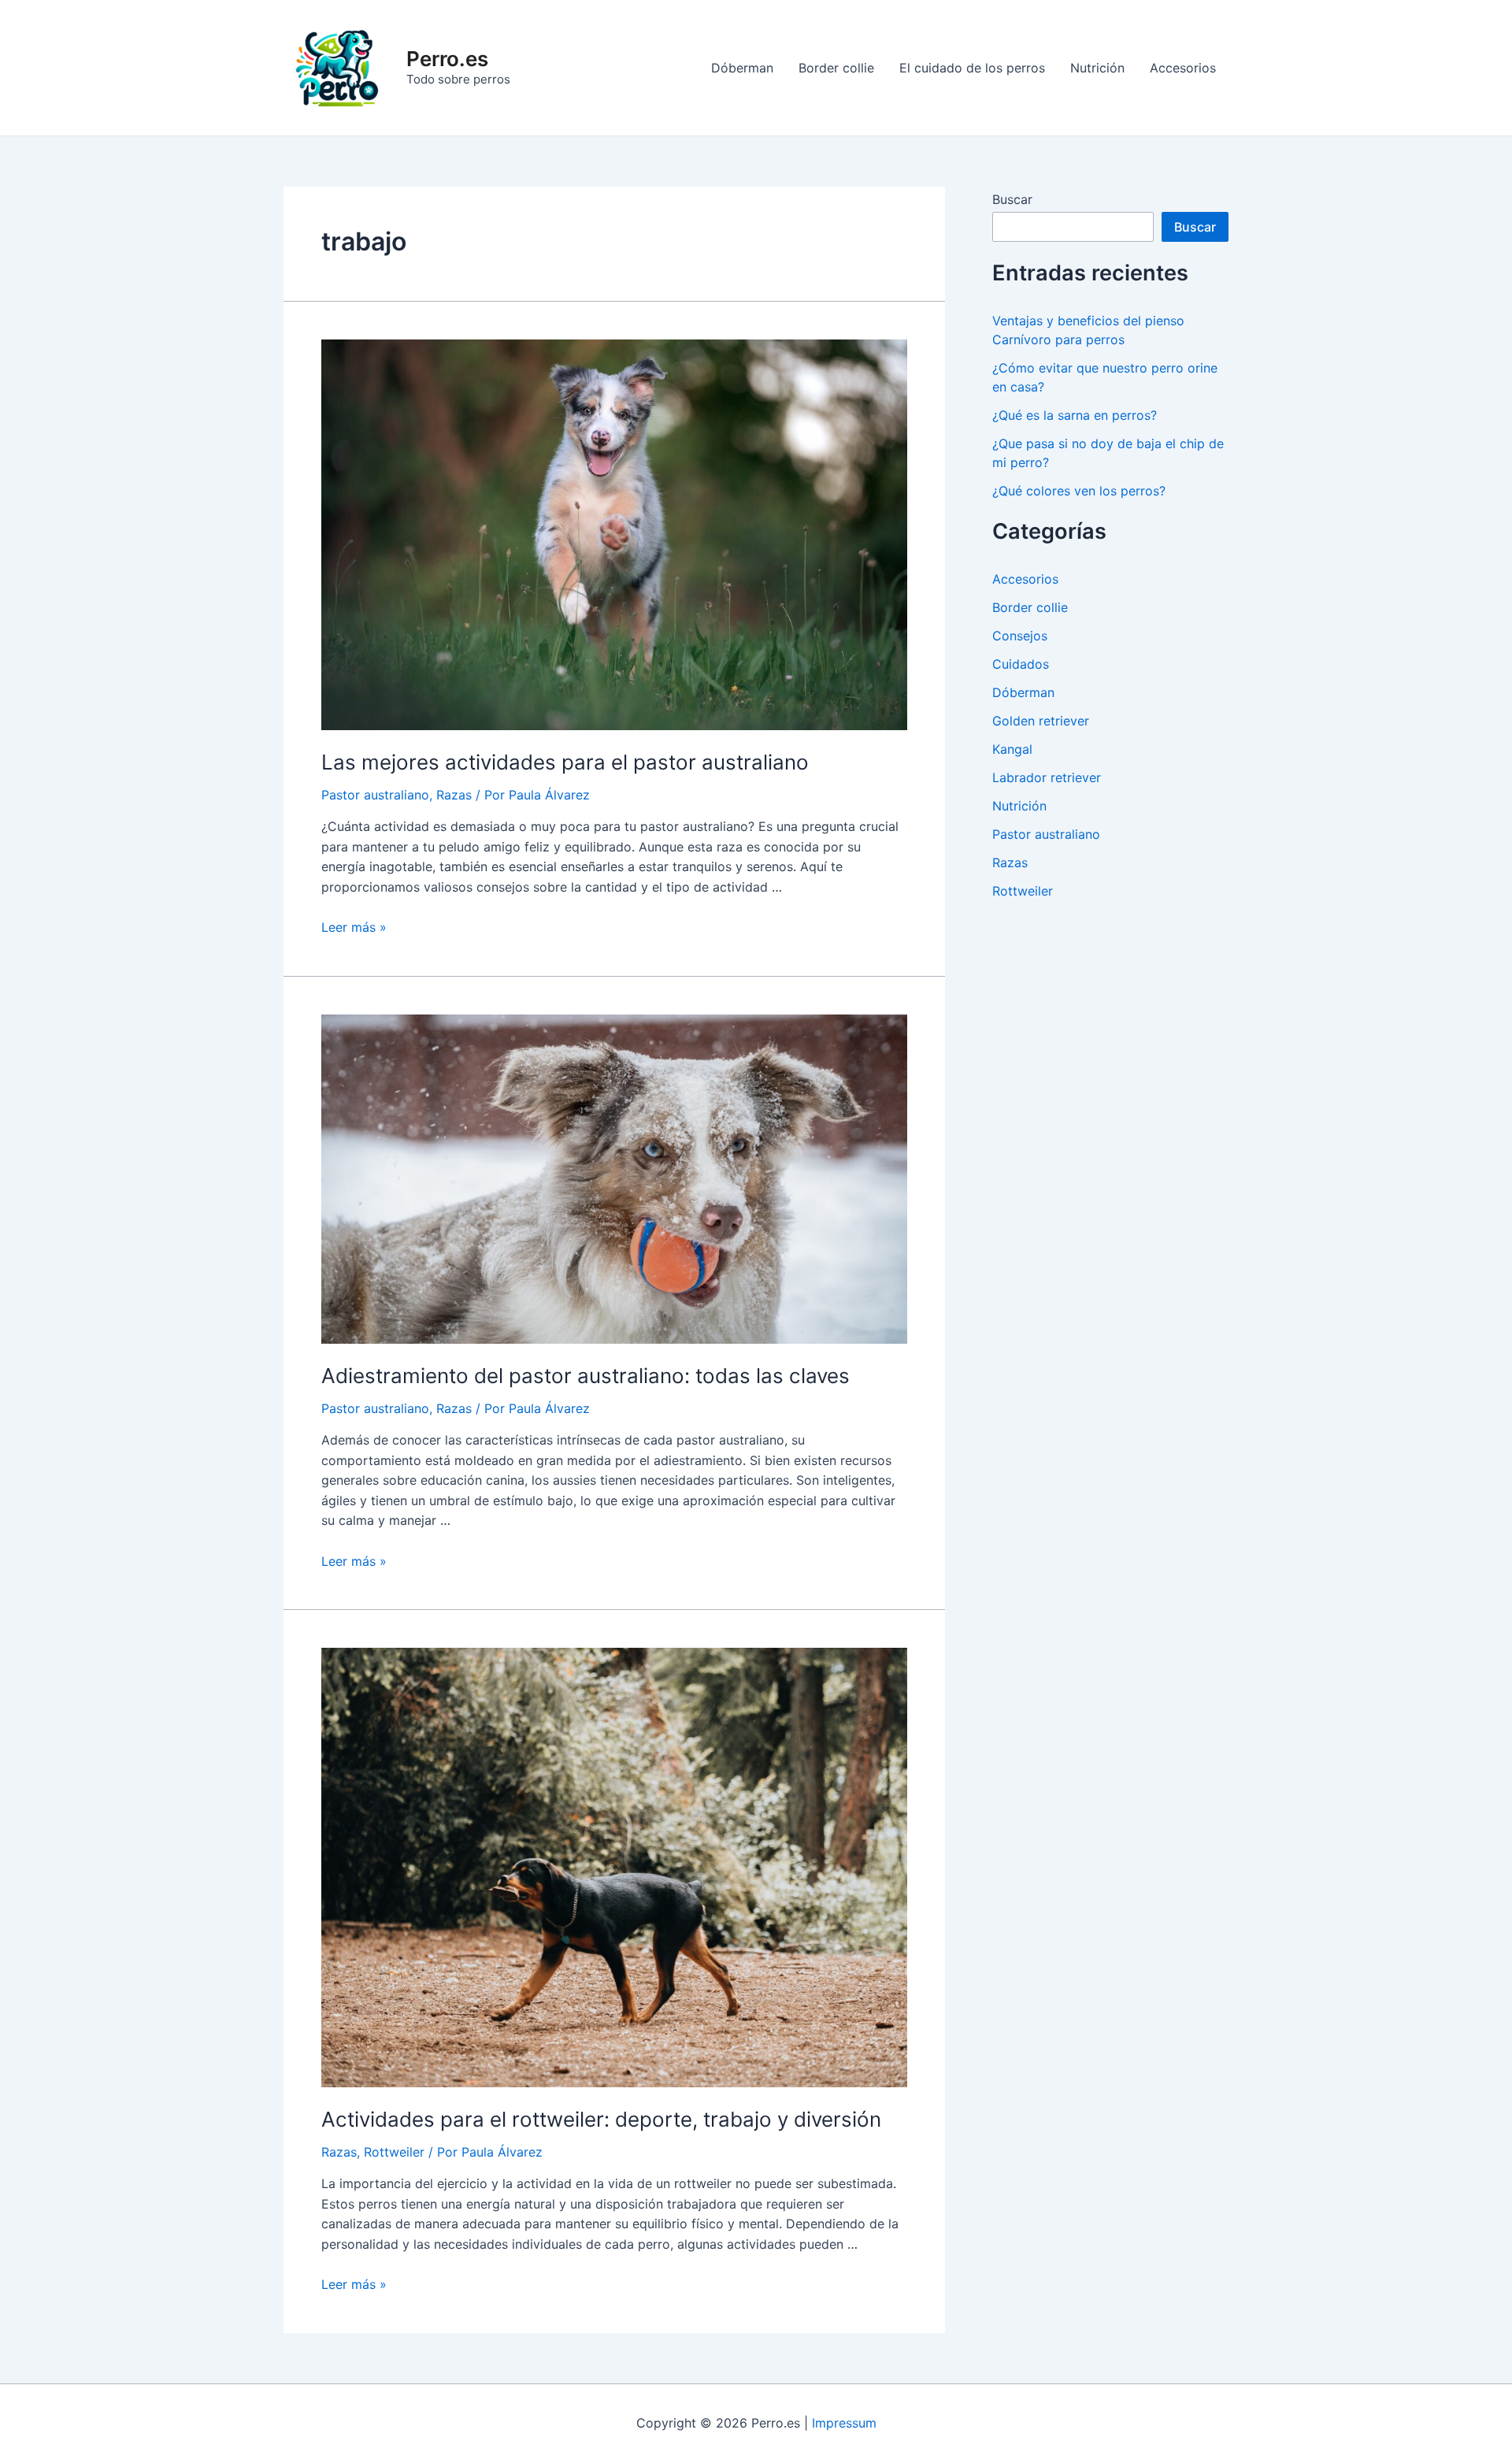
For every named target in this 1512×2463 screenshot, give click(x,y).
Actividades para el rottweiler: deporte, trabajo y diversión (601, 2119)
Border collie (836, 68)
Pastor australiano (375, 795)
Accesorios (1183, 68)
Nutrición (1097, 68)
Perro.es (447, 59)
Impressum (844, 2423)
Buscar (1012, 199)
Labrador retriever (1047, 777)
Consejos (1020, 636)
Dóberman (742, 68)
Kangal (1012, 749)
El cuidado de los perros (972, 68)
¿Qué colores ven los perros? (1079, 491)
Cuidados (1021, 664)
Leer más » (354, 927)
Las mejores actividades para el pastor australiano (565, 762)
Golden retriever (1041, 721)
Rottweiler (394, 2152)
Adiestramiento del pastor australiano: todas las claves (586, 1376)
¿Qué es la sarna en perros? (1075, 415)
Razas (454, 795)
